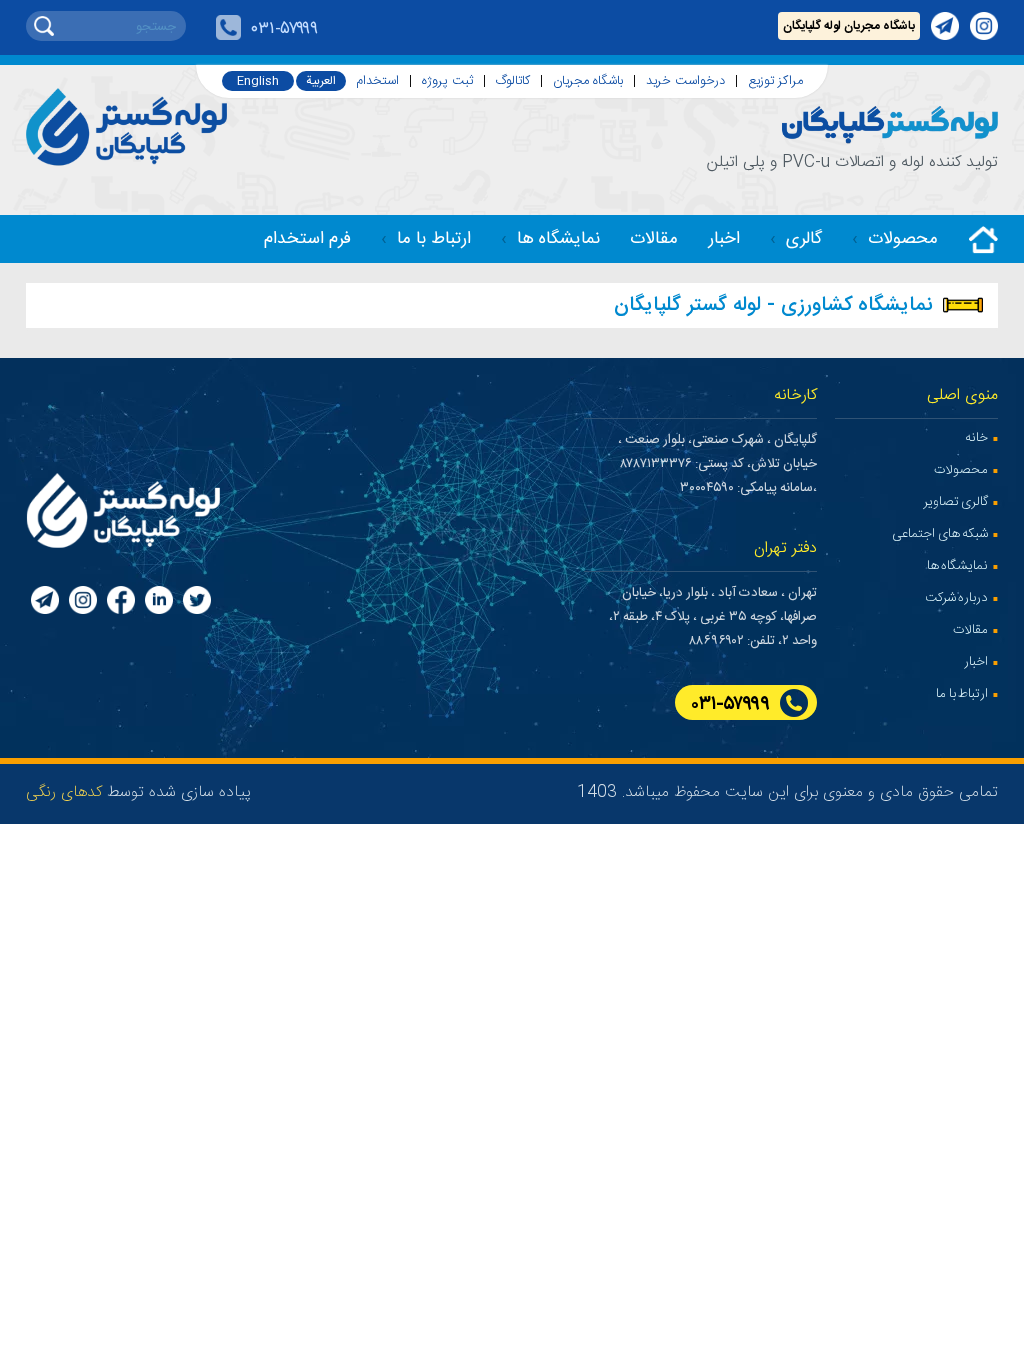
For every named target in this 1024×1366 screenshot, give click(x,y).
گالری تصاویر (956, 502)
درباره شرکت (957, 598)
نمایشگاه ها (558, 239)
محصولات (903, 239)
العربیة (321, 81)
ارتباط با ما (434, 239)
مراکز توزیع (775, 81)
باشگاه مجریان (588, 81)
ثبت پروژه (447, 81)
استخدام (377, 81)
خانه (976, 438)
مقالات (654, 239)
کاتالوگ (513, 81)
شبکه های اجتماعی (940, 534)
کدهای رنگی (64, 792)
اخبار (724, 239)
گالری (804, 239)
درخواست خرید (685, 81)
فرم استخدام (307, 239)
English (258, 81)
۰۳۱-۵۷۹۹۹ (284, 29)
